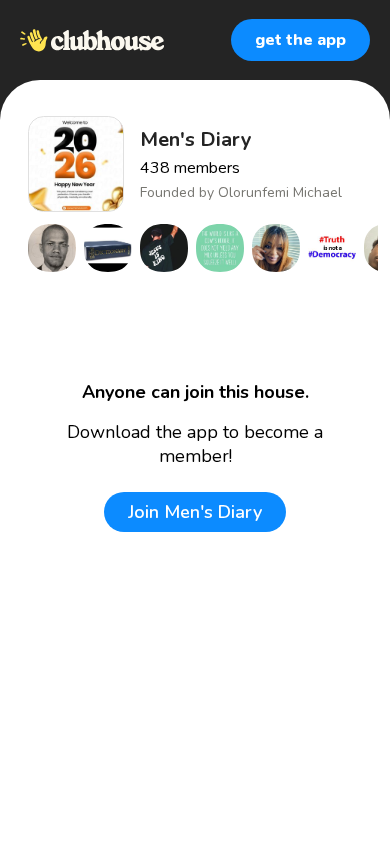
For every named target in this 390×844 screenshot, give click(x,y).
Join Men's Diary (195, 512)
